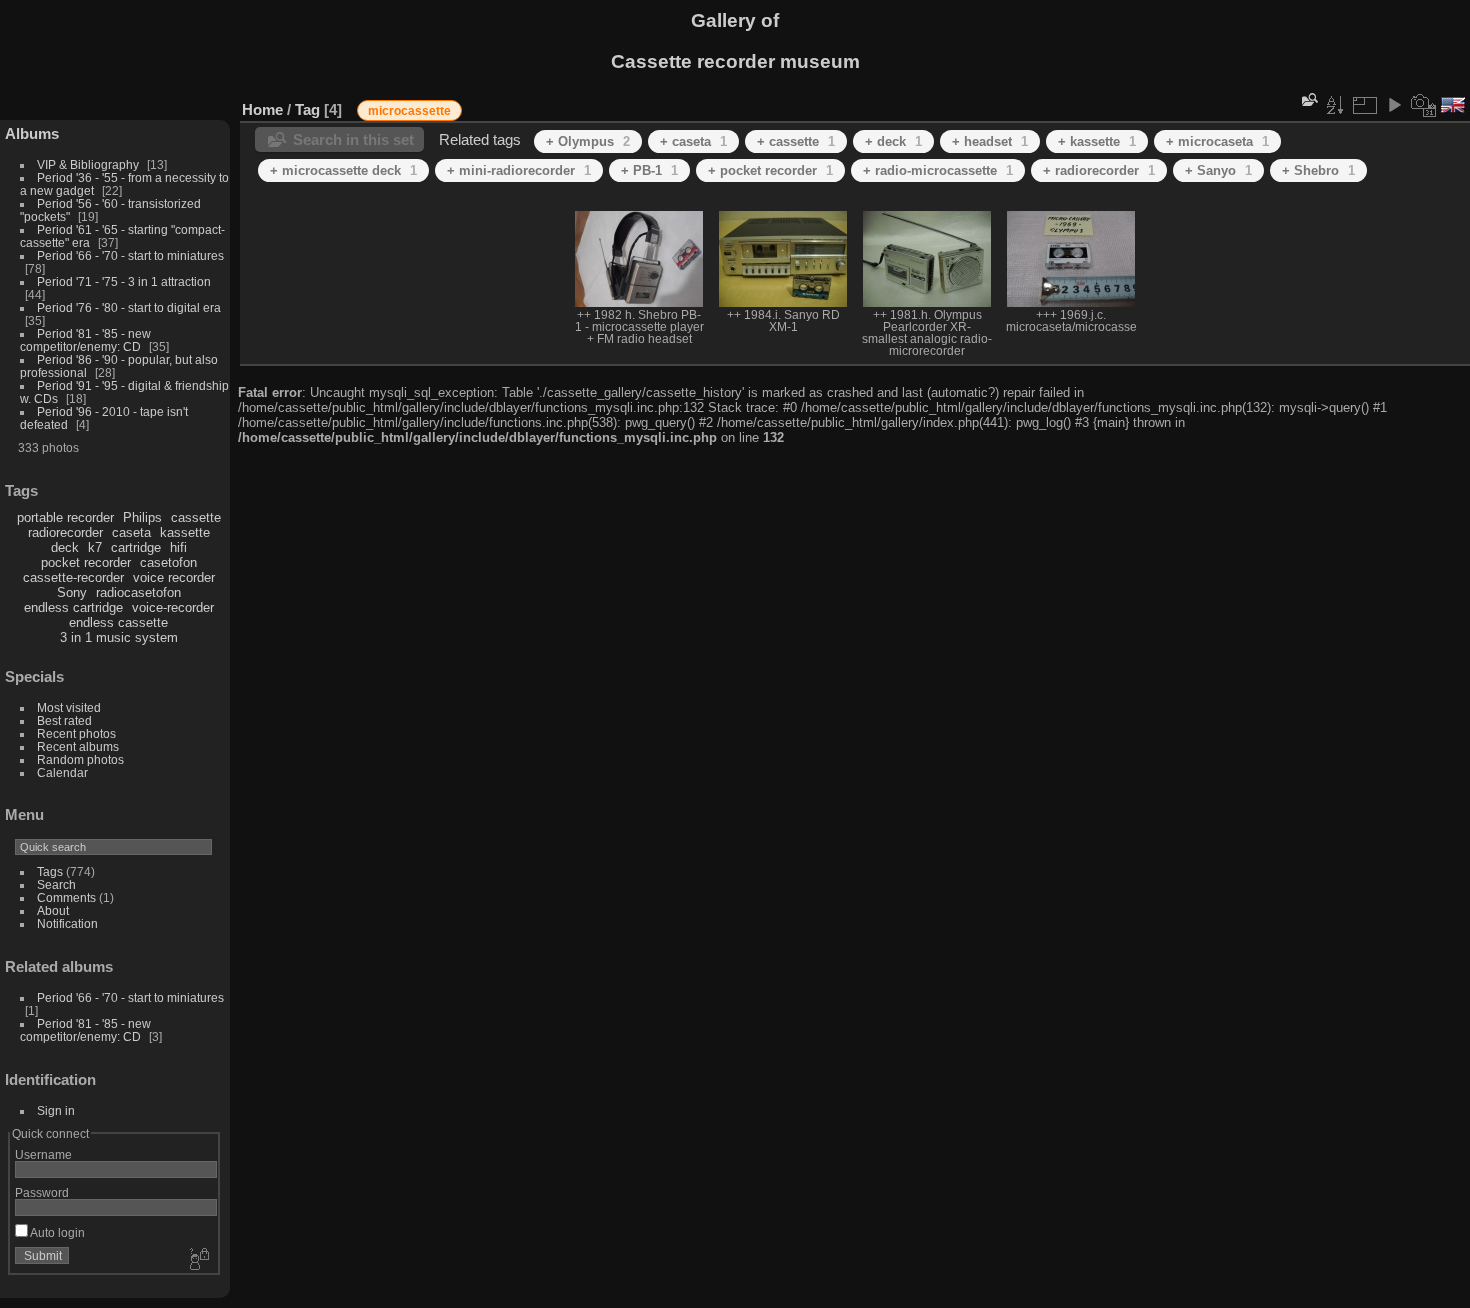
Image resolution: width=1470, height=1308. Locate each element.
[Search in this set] (1308, 99)
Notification (67, 923)
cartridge (136, 547)
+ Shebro (1318, 170)
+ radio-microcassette (938, 170)
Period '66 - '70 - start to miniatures (130, 255)
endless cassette (118, 622)
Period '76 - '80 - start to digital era (129, 307)
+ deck (893, 141)
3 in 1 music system (119, 637)
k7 (95, 547)
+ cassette (796, 141)
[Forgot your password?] (198, 1260)
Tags (50, 871)
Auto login (56, 1232)
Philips (142, 517)
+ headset (990, 141)
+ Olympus (588, 141)
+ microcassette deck (343, 170)
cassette (196, 517)
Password (42, 1192)
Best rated (64, 720)
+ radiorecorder (1099, 170)
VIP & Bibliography (89, 164)
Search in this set (353, 139)
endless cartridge (73, 607)
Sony (72, 592)
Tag (307, 109)
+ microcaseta (1217, 141)
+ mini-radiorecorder (519, 170)
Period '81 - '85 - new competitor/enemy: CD (85, 340)
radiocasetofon (138, 592)
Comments (66, 897)
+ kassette (1097, 141)
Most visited (69, 707)
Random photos (80, 759)
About (53, 910)
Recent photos (76, 733)
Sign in (56, 1110)
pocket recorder (86, 562)
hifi (178, 547)
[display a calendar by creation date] (1424, 105)
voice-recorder (173, 607)
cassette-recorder (73, 577)
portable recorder (65, 517)
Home (262, 109)
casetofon (168, 562)
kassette (185, 532)
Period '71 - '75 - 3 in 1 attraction (124, 281)
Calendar (62, 772)
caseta (131, 532)
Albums (32, 133)
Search (56, 884)
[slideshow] (1394, 105)
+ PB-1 (649, 170)
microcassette (409, 111)
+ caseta (693, 141)
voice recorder (174, 577)
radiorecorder (65, 532)
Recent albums (78, 746)
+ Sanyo (1218, 170)
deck (65, 547)
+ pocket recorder (770, 170)
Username (43, 1154)
